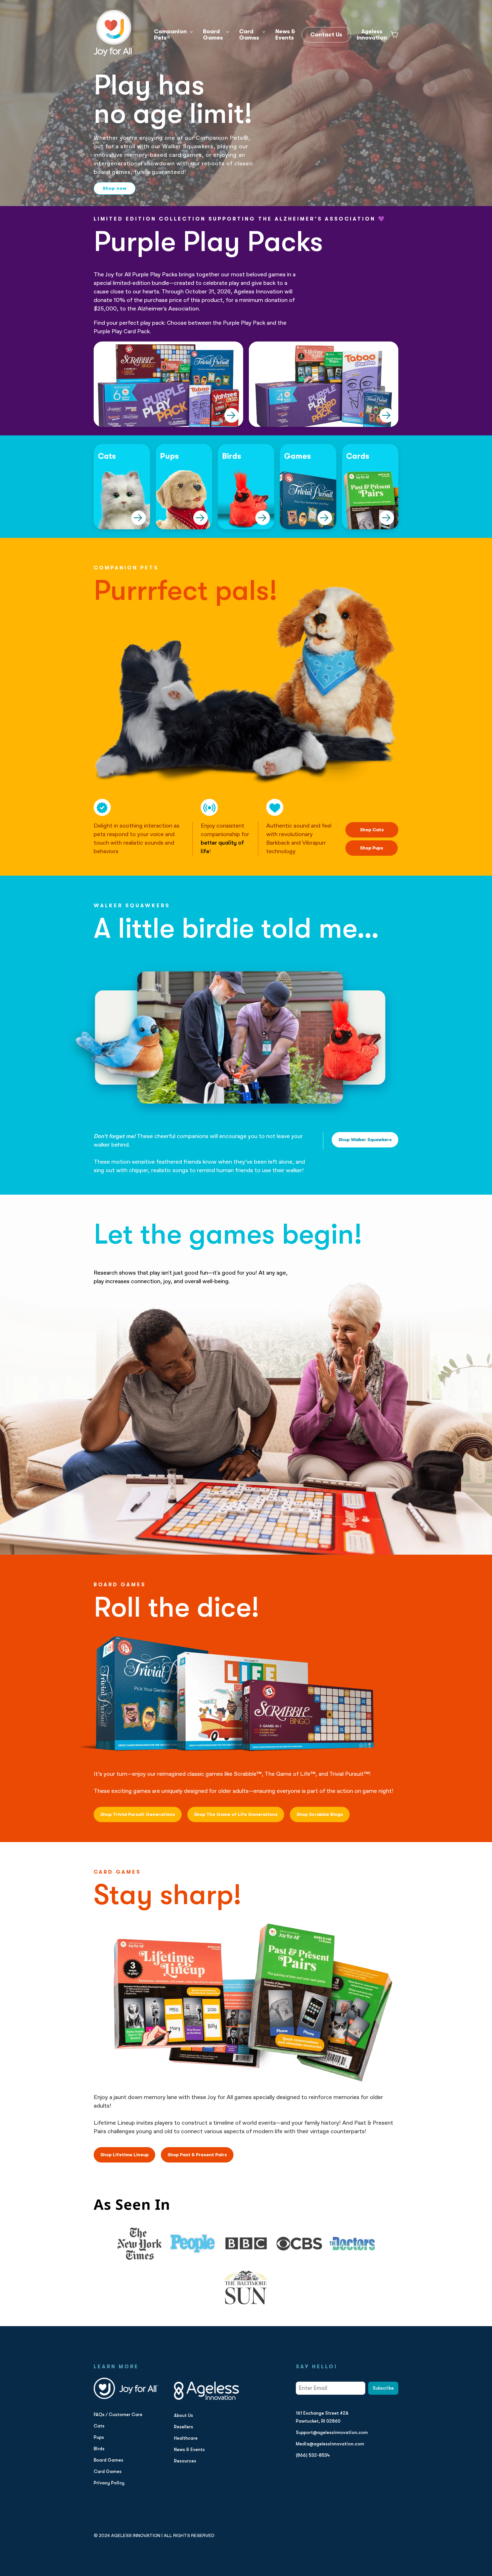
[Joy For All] (114, 33)
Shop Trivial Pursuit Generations (138, 1814)
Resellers (184, 2427)
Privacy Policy (109, 2483)
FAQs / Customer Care (118, 2415)
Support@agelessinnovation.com (332, 2433)
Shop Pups (372, 848)
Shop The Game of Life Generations (236, 1814)
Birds (99, 2449)
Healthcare (186, 2438)
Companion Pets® (170, 35)
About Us (184, 2415)
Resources (185, 2461)
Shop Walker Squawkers (365, 1140)
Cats (99, 2426)
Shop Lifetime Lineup (124, 2155)
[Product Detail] (232, 415)
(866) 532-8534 (313, 2455)
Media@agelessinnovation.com (330, 2444)
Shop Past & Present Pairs (197, 2155)
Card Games (249, 35)
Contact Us (326, 35)
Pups (99, 2437)
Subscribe (383, 2388)
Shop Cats (372, 830)
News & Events (285, 35)
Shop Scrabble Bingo (320, 1814)
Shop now (115, 188)
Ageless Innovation (372, 35)
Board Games (213, 35)
